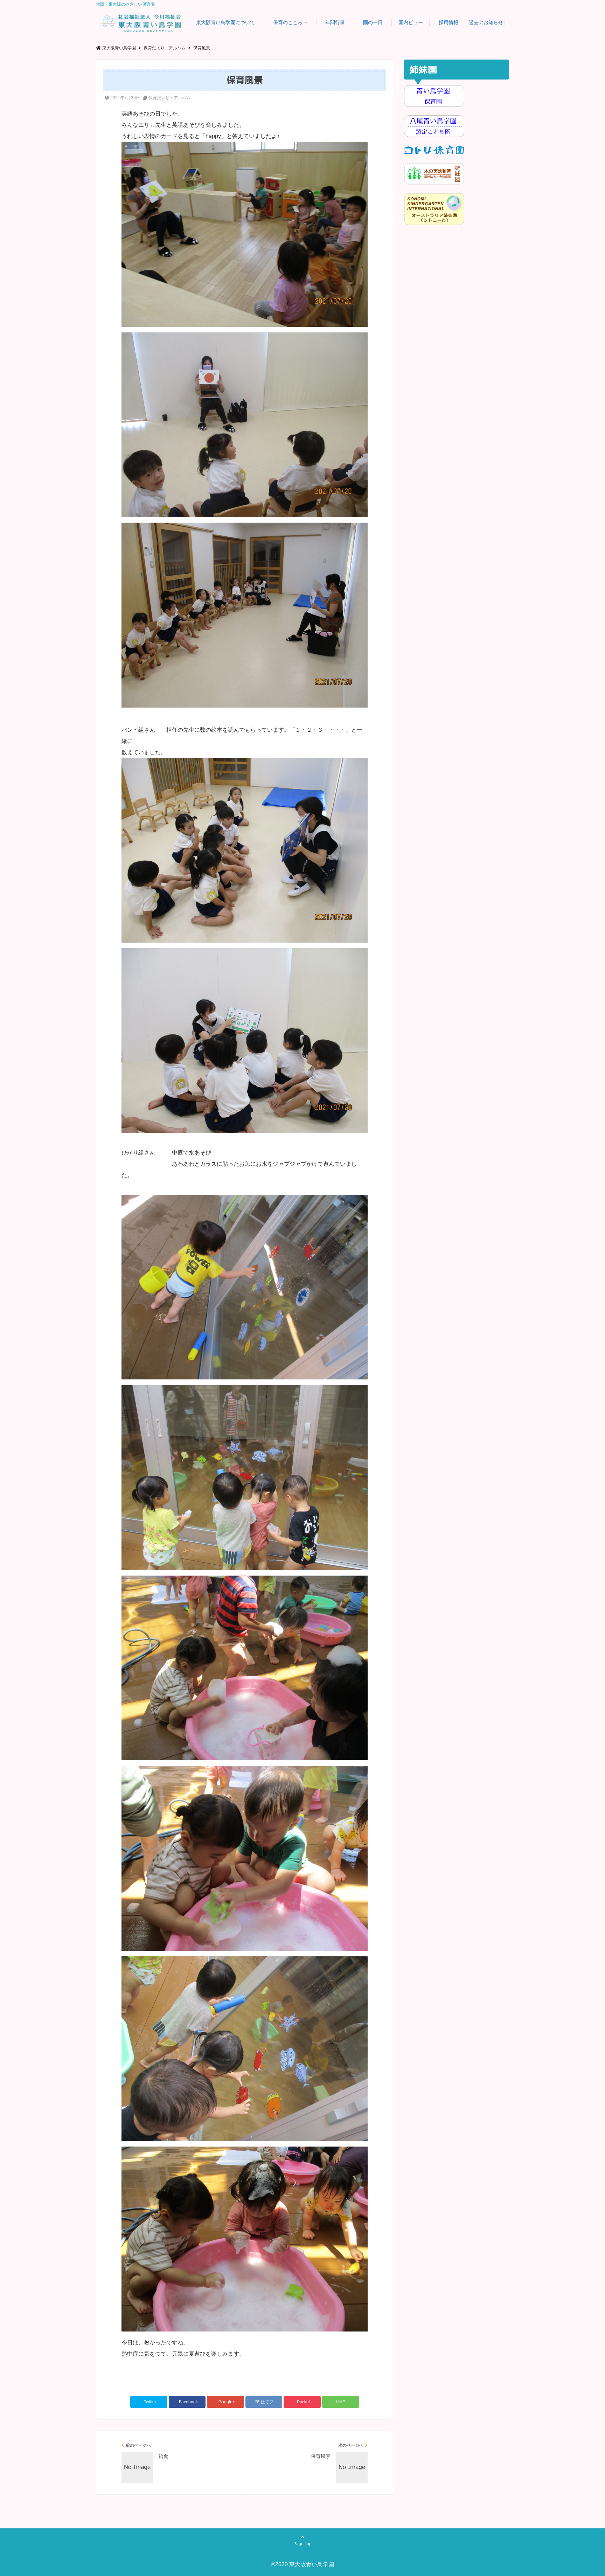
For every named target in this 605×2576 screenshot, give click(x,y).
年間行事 (335, 22)
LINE (340, 2402)
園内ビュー (411, 22)
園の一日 (373, 22)
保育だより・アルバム (169, 98)
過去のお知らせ (486, 22)
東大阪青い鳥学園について (225, 22)
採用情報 (448, 22)
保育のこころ (288, 22)
